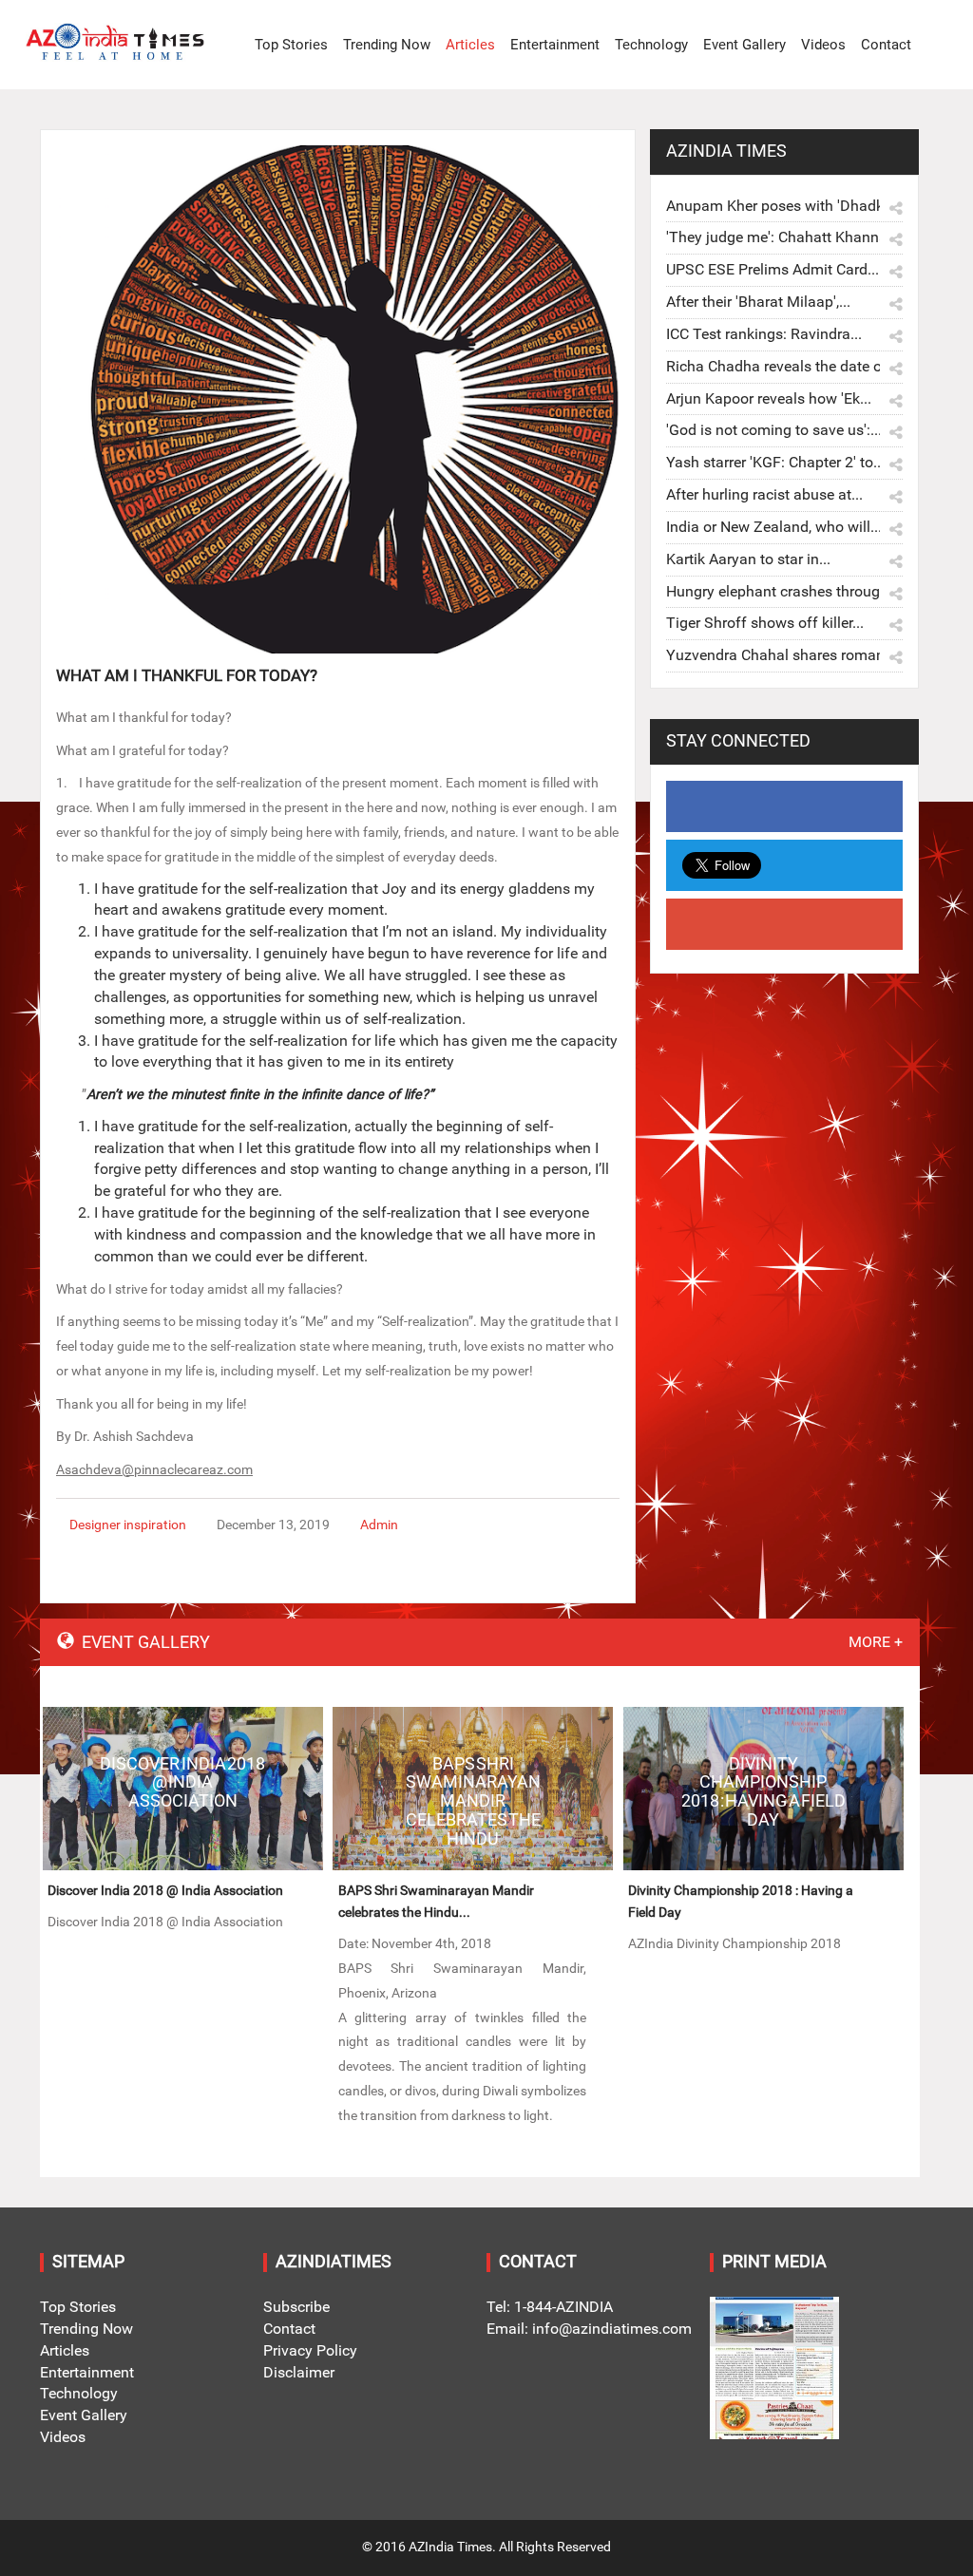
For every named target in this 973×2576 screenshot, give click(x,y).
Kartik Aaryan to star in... (748, 559)
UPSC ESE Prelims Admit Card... (773, 269)
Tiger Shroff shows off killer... (765, 623)
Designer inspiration (128, 1525)
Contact (886, 45)
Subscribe (296, 2307)
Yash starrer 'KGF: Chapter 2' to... (775, 462)
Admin (379, 1525)
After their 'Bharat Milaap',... (758, 302)
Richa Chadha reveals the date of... (782, 366)
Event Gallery (744, 45)
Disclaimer (299, 2372)
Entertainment (555, 45)
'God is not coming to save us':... (774, 430)
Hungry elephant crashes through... (783, 591)
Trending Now (387, 45)
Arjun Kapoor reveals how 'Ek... (769, 398)
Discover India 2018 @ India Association (165, 1891)
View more (183, 1789)
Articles (470, 45)
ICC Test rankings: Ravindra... (764, 334)
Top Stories (291, 45)
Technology (651, 45)
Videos (823, 45)
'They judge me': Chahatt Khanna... (782, 237)
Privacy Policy (310, 2350)
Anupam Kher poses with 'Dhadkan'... (790, 206)
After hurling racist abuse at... (764, 494)
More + (876, 1642)
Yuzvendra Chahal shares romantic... (789, 655)
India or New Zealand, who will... (774, 527)
